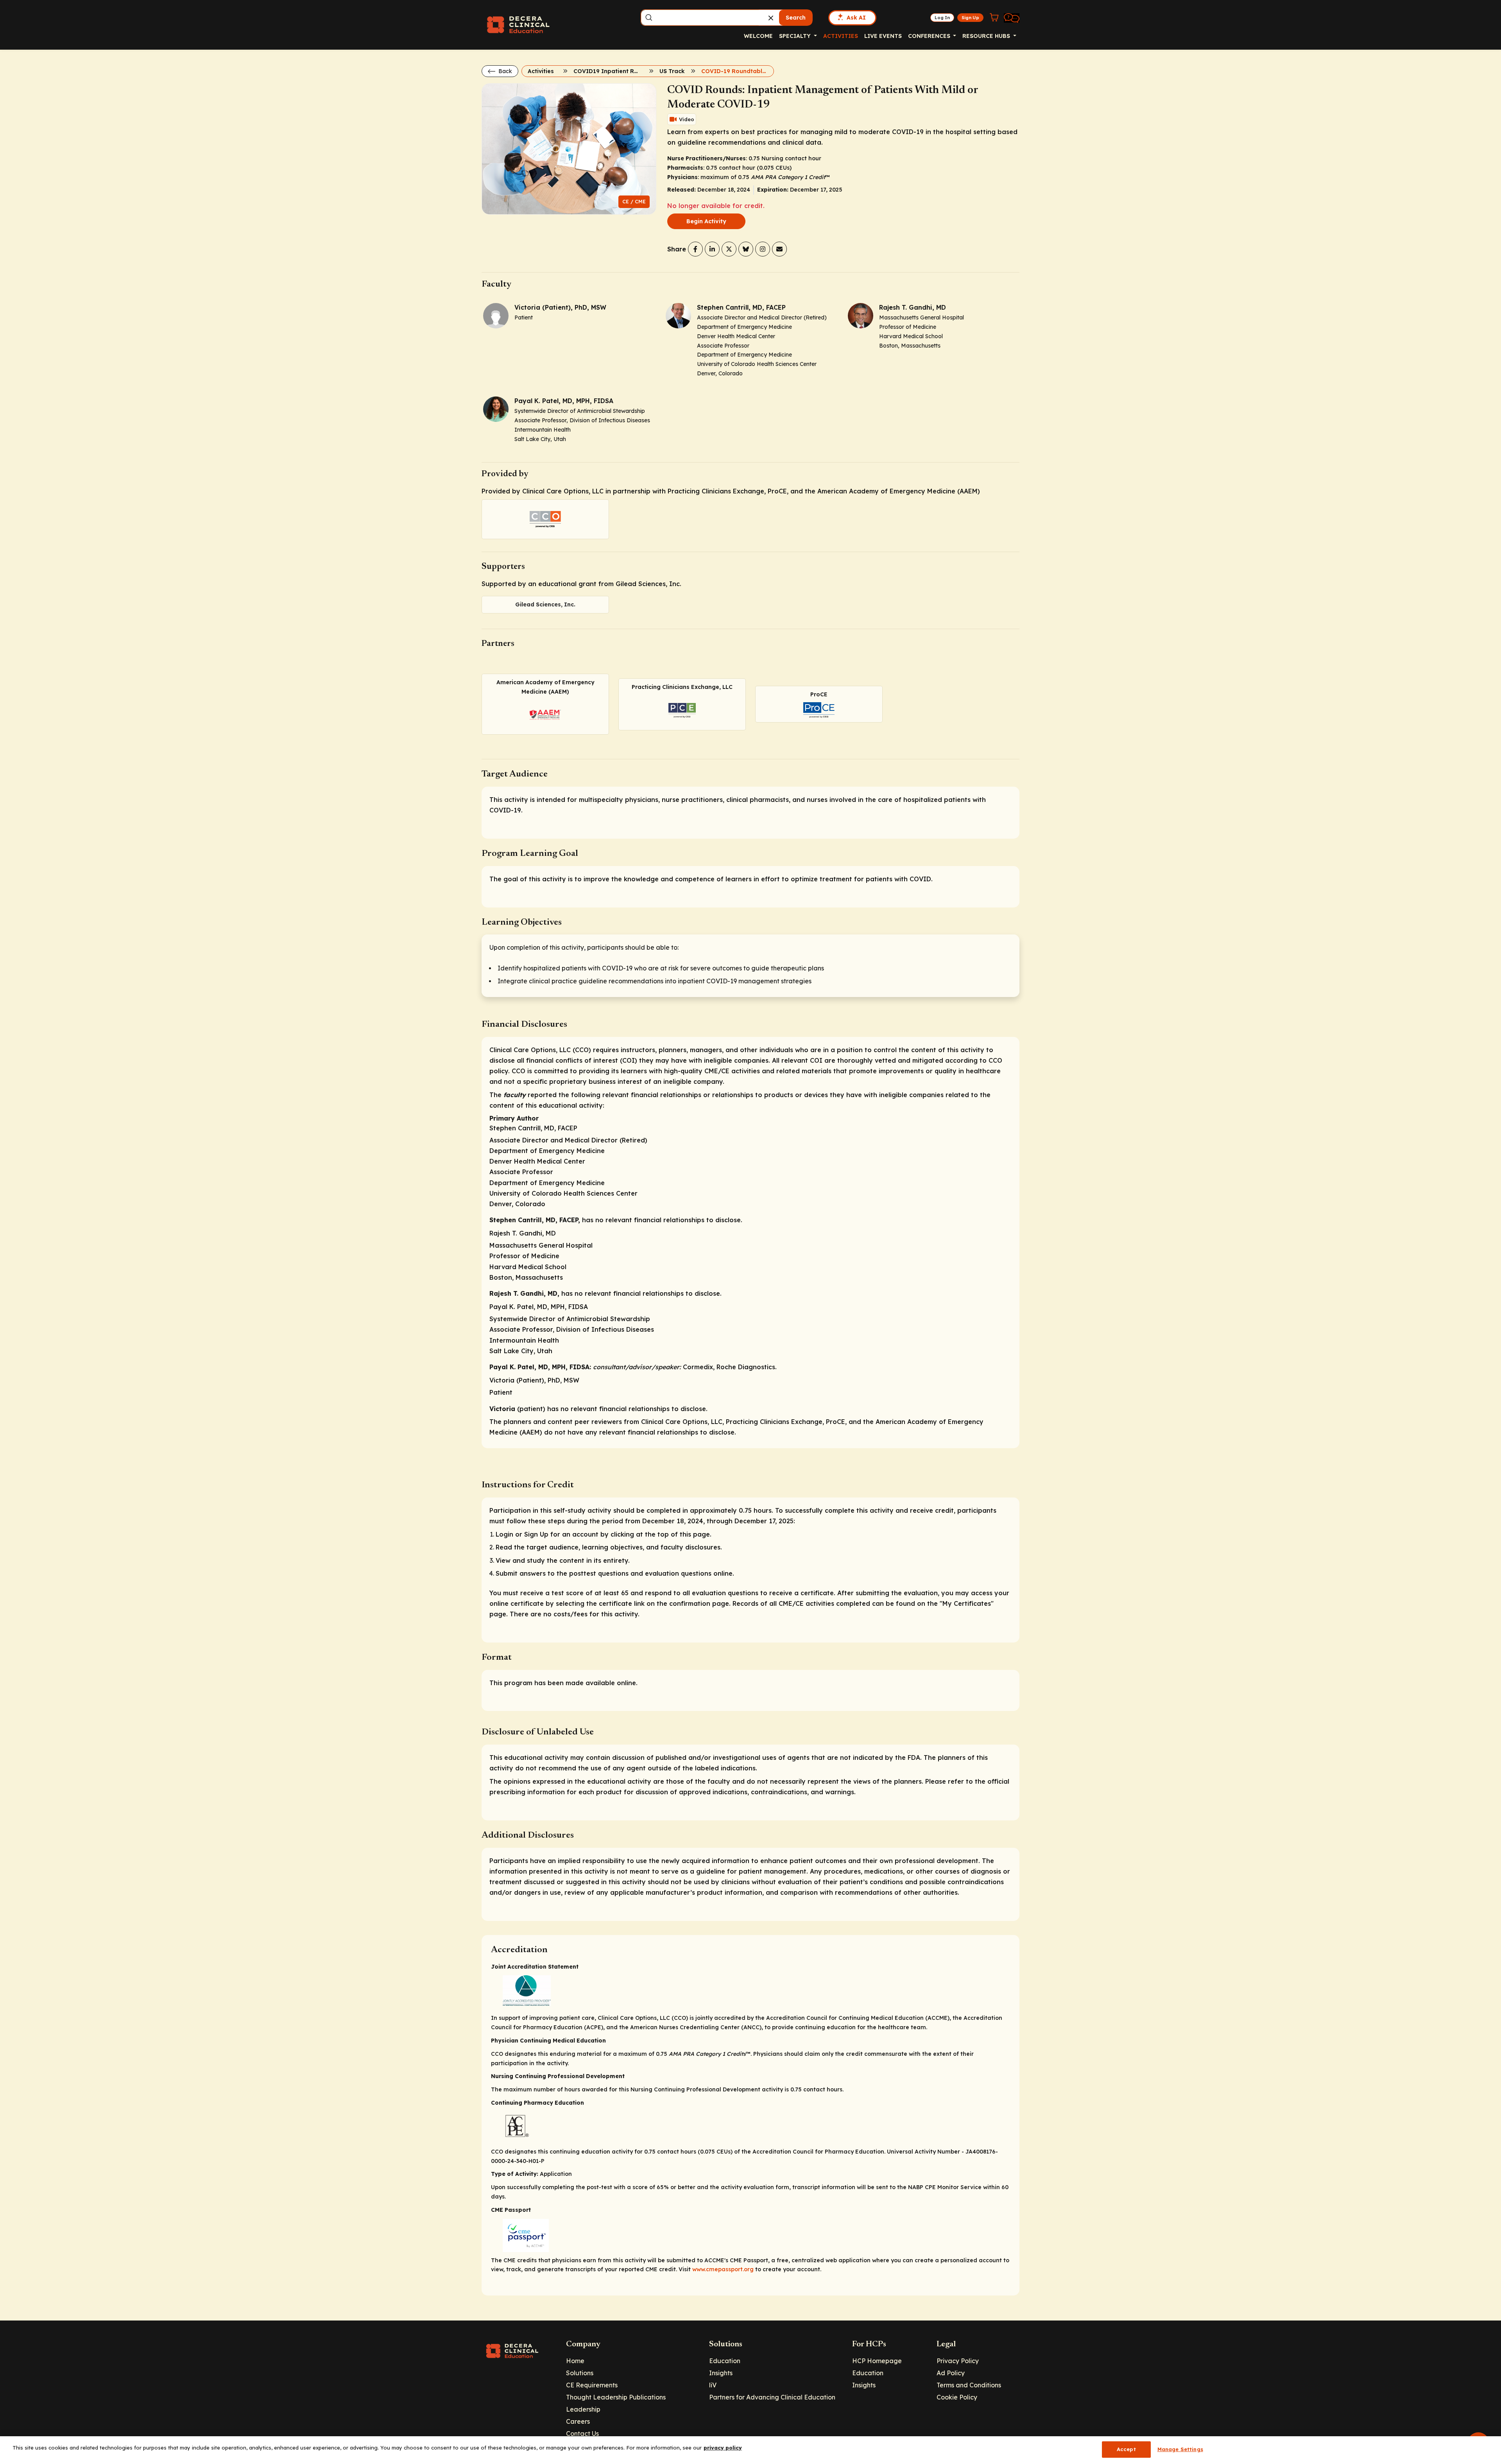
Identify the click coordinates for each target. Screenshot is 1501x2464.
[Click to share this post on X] (729, 249)
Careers (578, 2421)
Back (504, 71)
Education (725, 2361)
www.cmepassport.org (723, 2269)
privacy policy (723, 2448)
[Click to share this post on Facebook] (695, 249)
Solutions (580, 2373)
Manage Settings (1180, 2449)
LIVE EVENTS (883, 36)
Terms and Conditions (969, 2385)
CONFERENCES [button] (930, 36)
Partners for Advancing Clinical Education (772, 2397)
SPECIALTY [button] (796, 36)
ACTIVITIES (841, 36)
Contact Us (582, 2434)
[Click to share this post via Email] (779, 249)
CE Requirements (592, 2385)
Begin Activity (706, 221)
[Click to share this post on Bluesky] (746, 249)
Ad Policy (951, 2373)
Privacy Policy (958, 2361)
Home (575, 2361)
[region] (750, 2450)
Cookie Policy (957, 2397)
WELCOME (758, 36)
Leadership (583, 2409)
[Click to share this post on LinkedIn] (712, 249)
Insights (721, 2373)
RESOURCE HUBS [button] (987, 36)
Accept (1126, 2449)
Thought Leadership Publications (616, 2397)
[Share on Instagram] (763, 249)
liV (713, 2385)
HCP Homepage (877, 2361)
